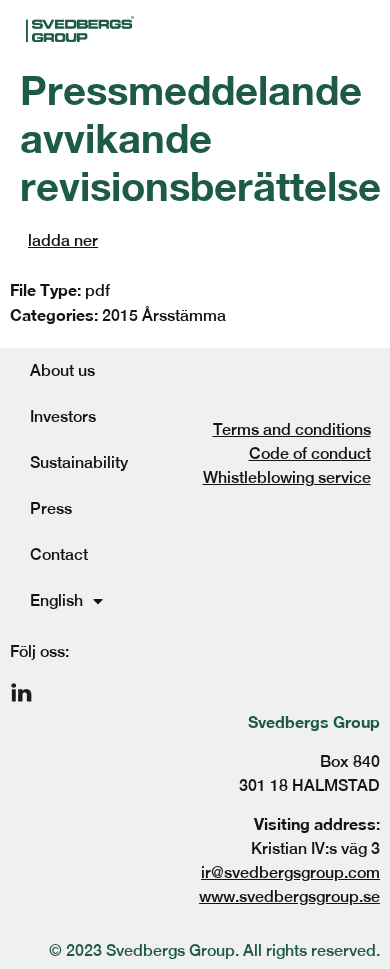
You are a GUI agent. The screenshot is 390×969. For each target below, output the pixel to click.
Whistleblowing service (287, 477)
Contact (59, 554)
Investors (63, 416)
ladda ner (63, 240)
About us (62, 370)
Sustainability (79, 462)
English (56, 600)
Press (51, 508)
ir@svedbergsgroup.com (290, 872)
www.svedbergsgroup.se (289, 896)
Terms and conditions (292, 429)
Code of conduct (310, 453)
